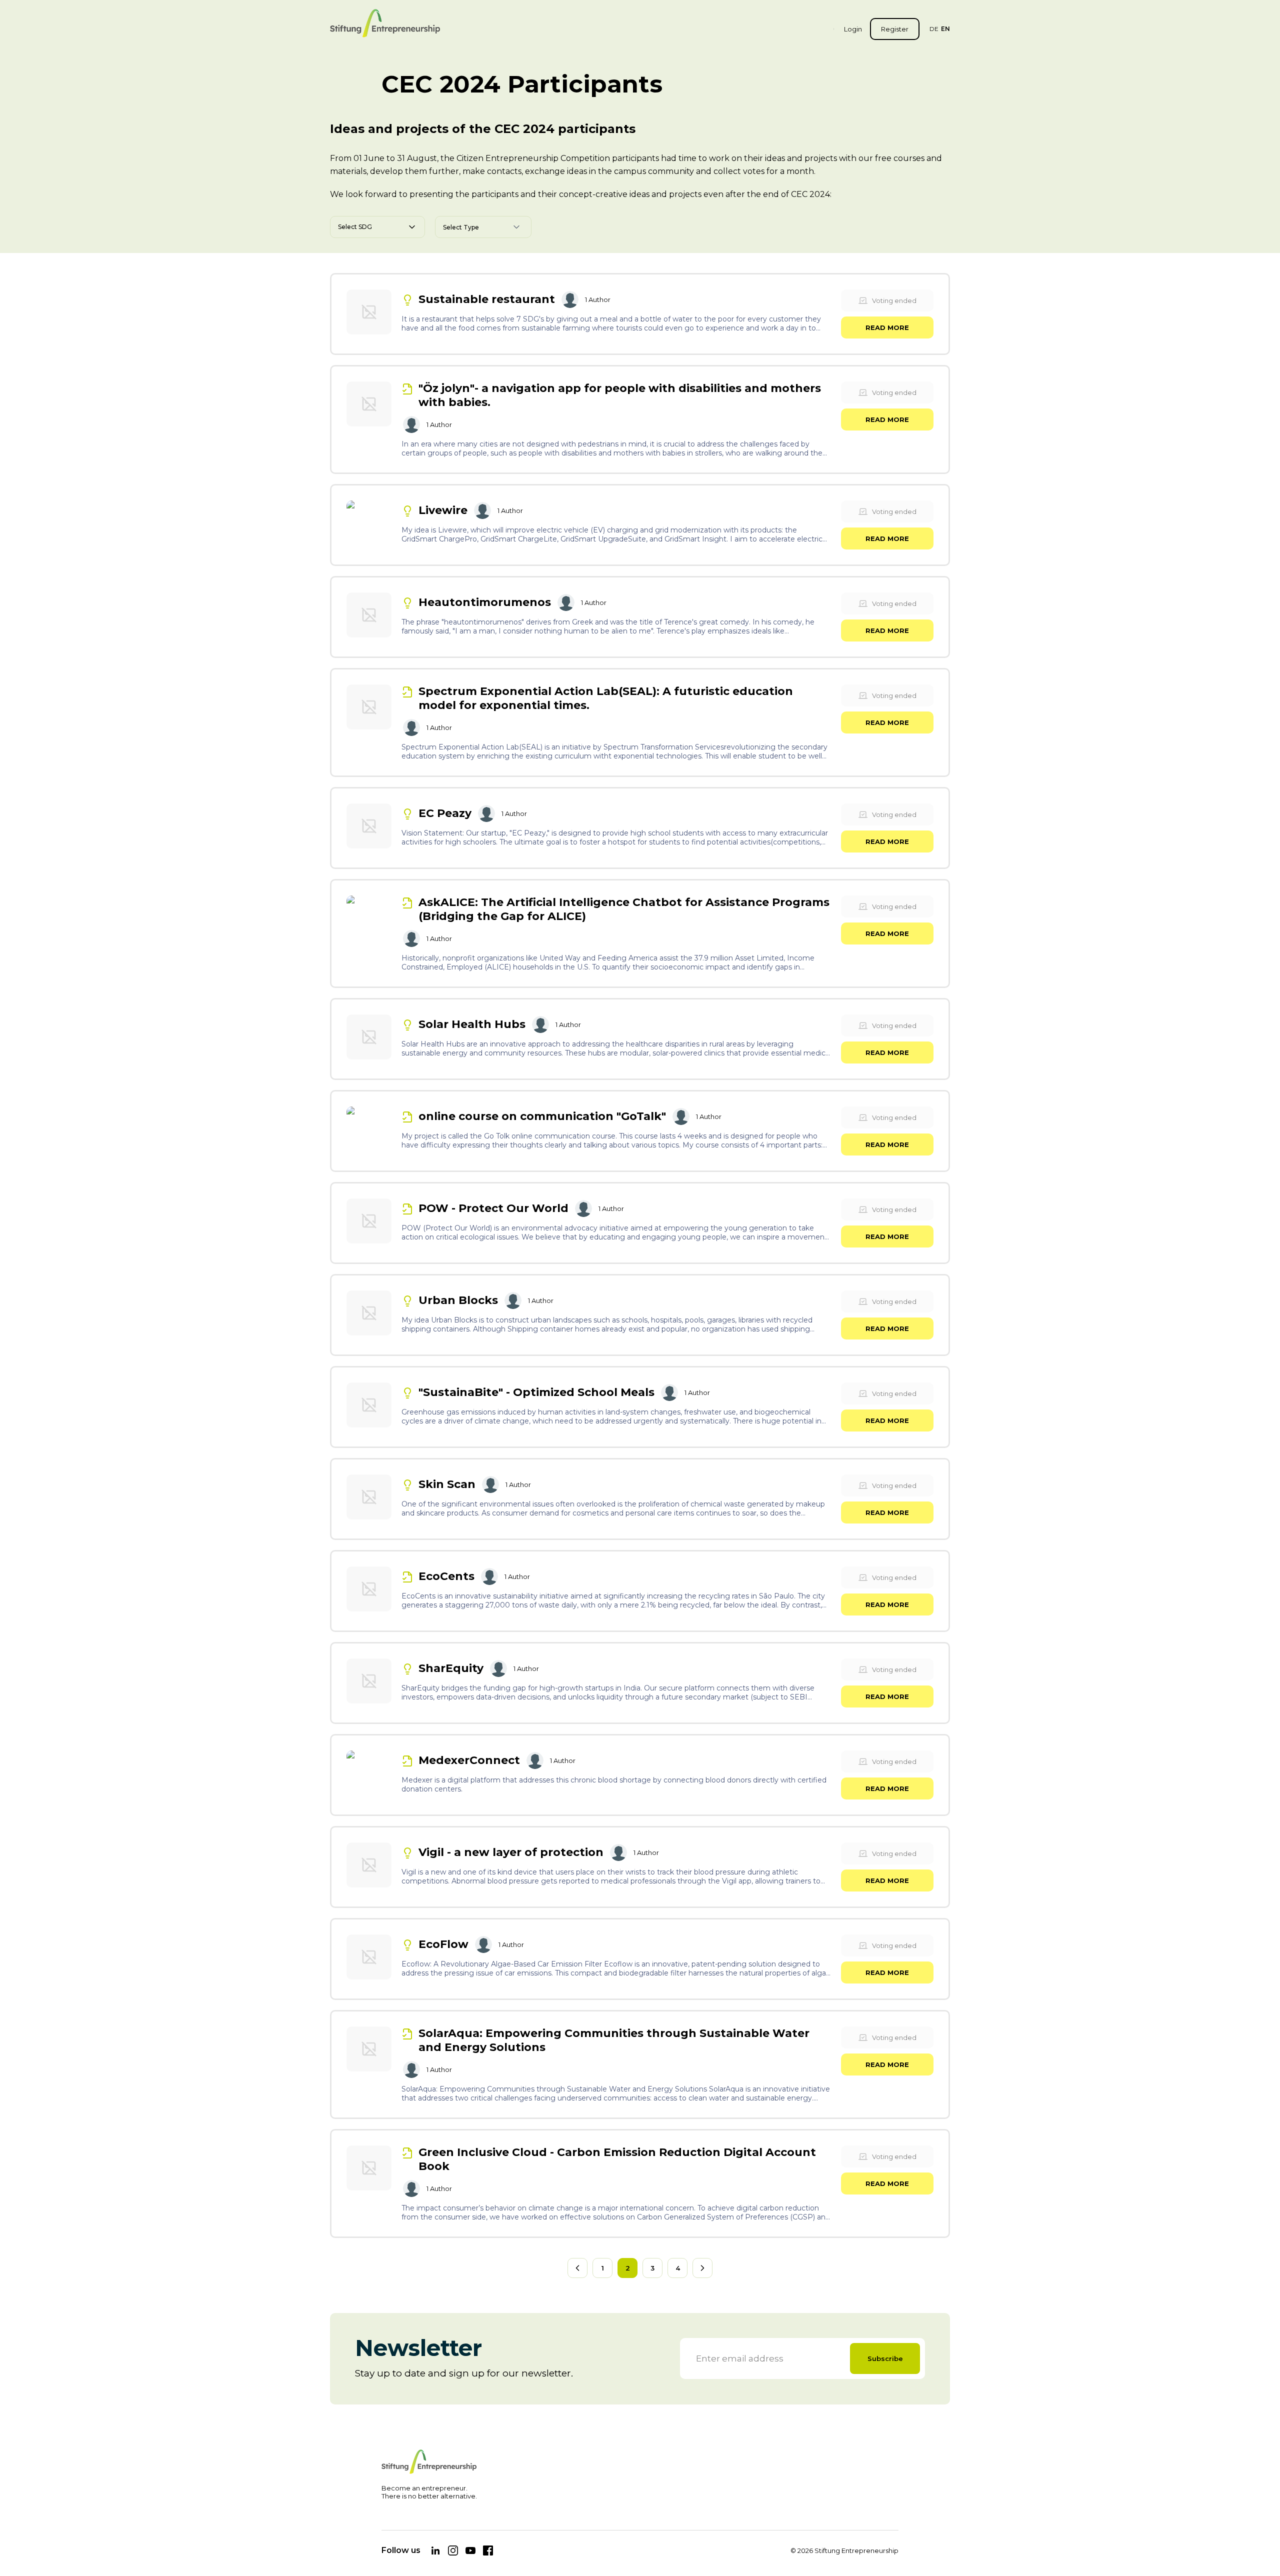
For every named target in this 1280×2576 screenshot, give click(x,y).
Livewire (443, 510)
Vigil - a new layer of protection (511, 1852)
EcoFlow (443, 1944)
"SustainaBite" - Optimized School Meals (536, 1392)
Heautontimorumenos (485, 602)
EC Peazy (445, 813)
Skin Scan (447, 1484)
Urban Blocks (458, 1300)
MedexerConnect (469, 1760)
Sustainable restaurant (487, 299)
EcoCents (446, 1576)
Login (853, 29)
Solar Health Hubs (472, 1024)
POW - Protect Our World (493, 1208)
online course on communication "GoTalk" (542, 1116)
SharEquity (451, 1668)
